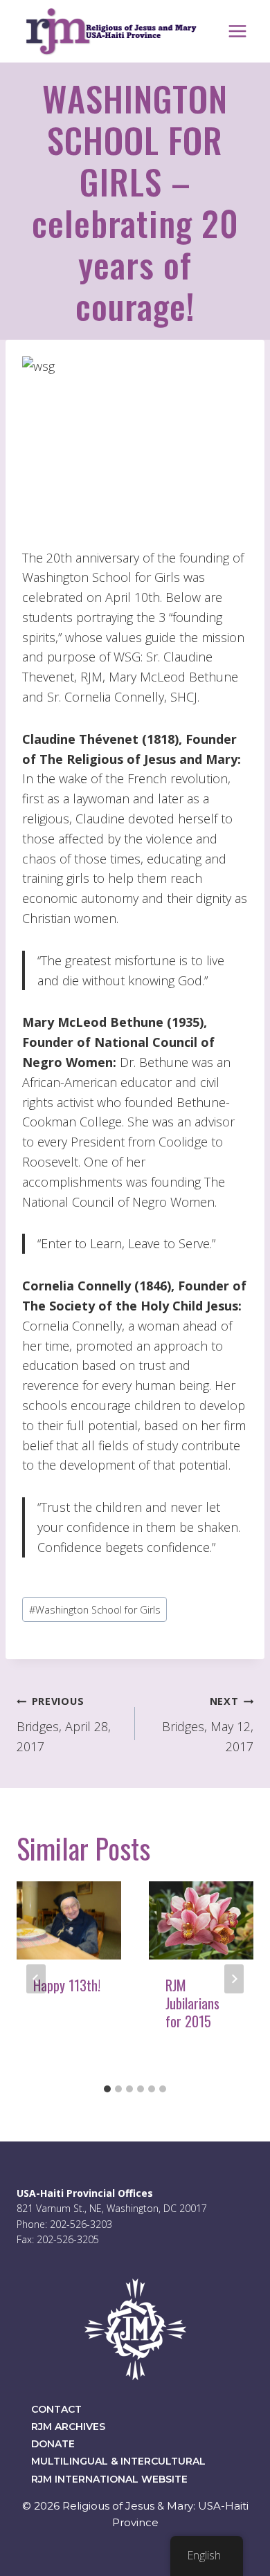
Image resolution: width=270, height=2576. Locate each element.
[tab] (107, 2089)
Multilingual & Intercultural (118, 2461)
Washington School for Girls (95, 1610)
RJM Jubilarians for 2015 (192, 2003)
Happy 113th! (67, 1985)
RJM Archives (68, 2427)
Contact (56, 2409)
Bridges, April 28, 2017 (64, 1725)
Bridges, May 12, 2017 (208, 1725)
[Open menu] (237, 31)
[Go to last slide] (36, 1979)
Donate (53, 2444)
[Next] (234, 1979)
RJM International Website (109, 2479)
